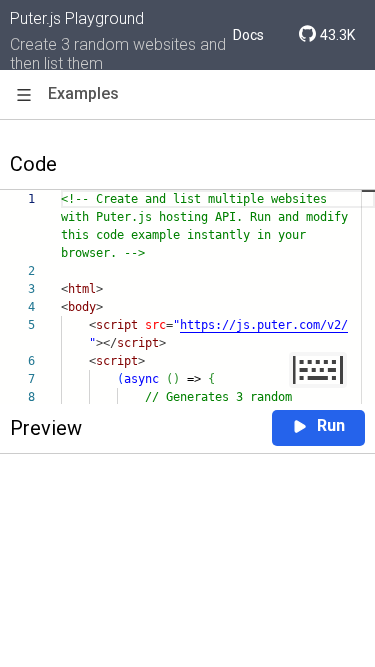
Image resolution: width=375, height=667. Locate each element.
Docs (248, 35)
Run (331, 425)
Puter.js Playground (77, 19)
